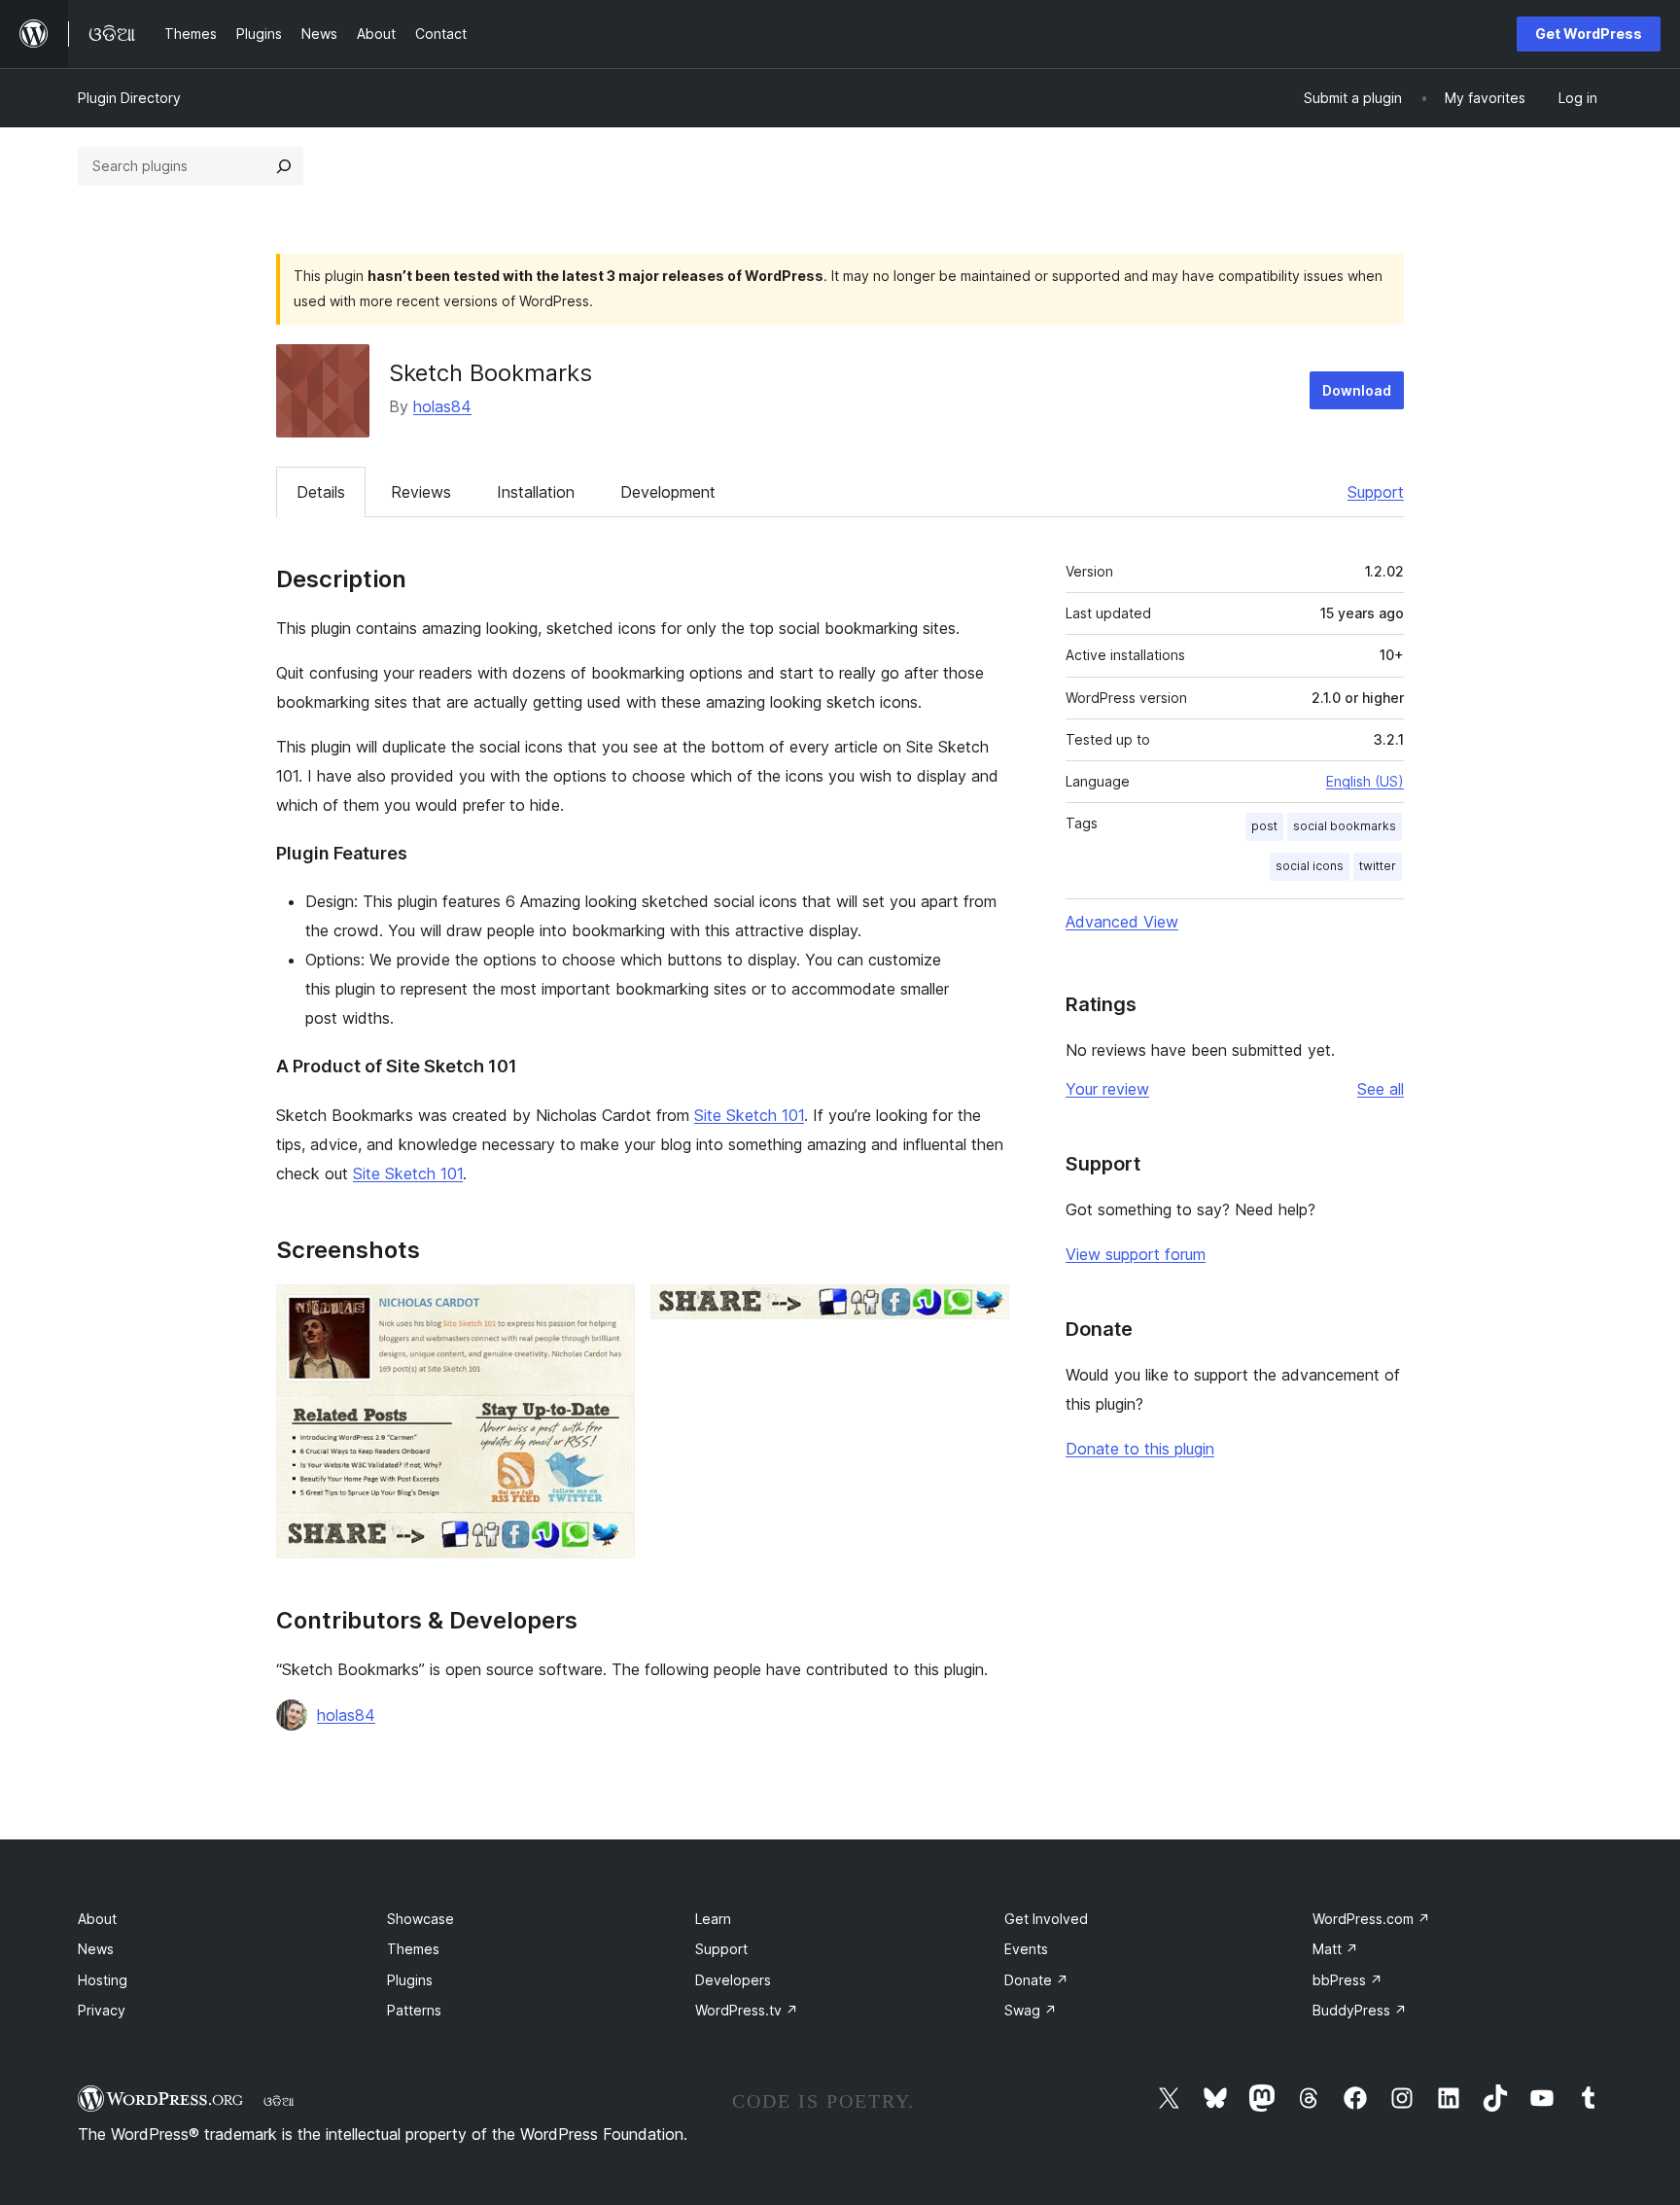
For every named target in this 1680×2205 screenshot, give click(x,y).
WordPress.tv (747, 2010)
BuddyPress (1360, 2010)
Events (1026, 1949)
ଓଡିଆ (279, 2101)
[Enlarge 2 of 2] (983, 1311)
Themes (413, 1949)
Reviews (421, 492)
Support (1376, 492)
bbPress (1347, 1980)
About (97, 1919)
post (1264, 826)
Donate (1036, 1980)
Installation (536, 492)
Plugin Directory (129, 98)
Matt (1335, 1949)
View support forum (1136, 1254)
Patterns (414, 2010)
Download (1357, 390)
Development (668, 492)
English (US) (1365, 781)
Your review (1107, 1089)
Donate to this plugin (1140, 1449)
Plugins (410, 1980)
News (96, 1949)
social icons (1310, 866)
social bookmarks (1345, 826)
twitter (1378, 866)
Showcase (420, 1919)
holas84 (442, 406)
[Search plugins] (284, 166)
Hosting (103, 1980)
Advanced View (1122, 922)
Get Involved (1046, 1919)
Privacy (102, 2010)
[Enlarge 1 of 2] (609, 1311)
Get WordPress (1589, 34)
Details (321, 492)
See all (1381, 1089)
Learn (713, 1919)
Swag (1031, 2010)
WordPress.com (1371, 1919)
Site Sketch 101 (749, 1115)
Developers (733, 1980)
